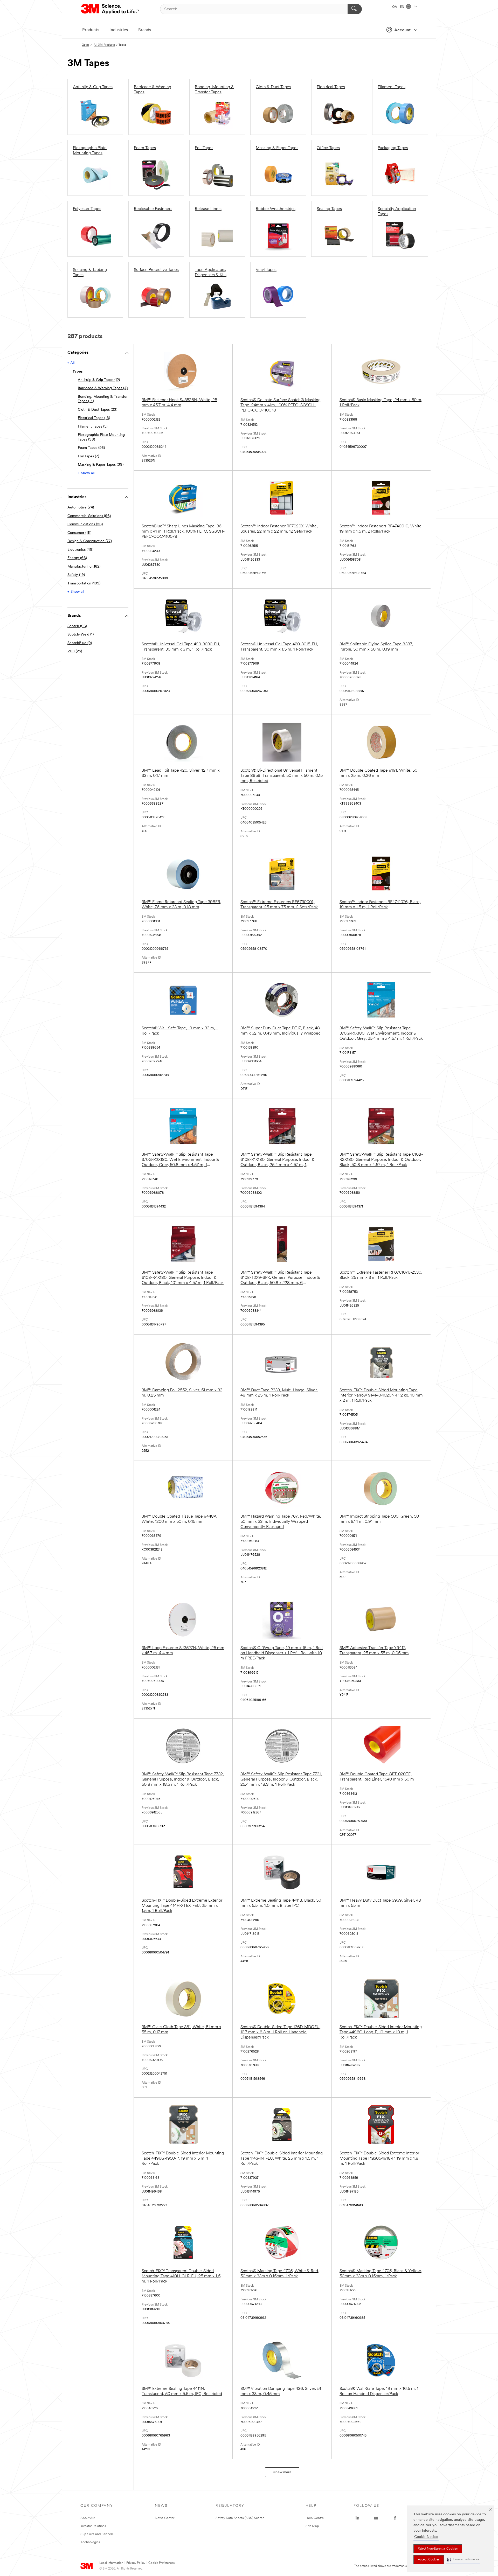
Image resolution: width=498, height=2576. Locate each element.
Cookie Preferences (161, 2563)
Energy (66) (77, 558)
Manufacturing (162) (84, 567)
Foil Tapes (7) (88, 456)
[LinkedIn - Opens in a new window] (357, 2518)
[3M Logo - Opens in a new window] (110, 9)
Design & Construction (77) (90, 541)
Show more (282, 2472)
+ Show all (86, 473)
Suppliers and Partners (97, 2534)
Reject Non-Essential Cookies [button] (438, 2549)
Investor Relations (93, 2526)
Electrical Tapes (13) (94, 418)
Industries (119, 30)
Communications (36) (85, 524)
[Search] (355, 9)
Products (91, 30)
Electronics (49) (80, 550)
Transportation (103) (84, 584)
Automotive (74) (81, 508)
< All (71, 363)
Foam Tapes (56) (91, 448)
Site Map (312, 2526)
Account (402, 30)
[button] (463, 2560)
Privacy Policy (136, 2563)
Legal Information (111, 2563)
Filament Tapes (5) (93, 427)
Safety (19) (76, 575)
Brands (145, 30)
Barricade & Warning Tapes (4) (103, 388)
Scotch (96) (77, 626)
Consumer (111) (79, 533)
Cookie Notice (426, 2537)
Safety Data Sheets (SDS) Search (240, 2518)
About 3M (88, 2518)
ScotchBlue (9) (80, 643)
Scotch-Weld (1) (81, 635)
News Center (165, 2518)
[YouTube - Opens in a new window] (376, 2518)
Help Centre (315, 2518)
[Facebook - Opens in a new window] (395, 2518)
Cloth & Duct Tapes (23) (98, 410)
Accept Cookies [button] (429, 2560)
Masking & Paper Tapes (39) (101, 465)
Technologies (90, 2542)
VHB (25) (75, 651)
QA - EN (399, 7)
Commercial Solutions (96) (89, 516)
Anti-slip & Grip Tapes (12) (99, 380)
